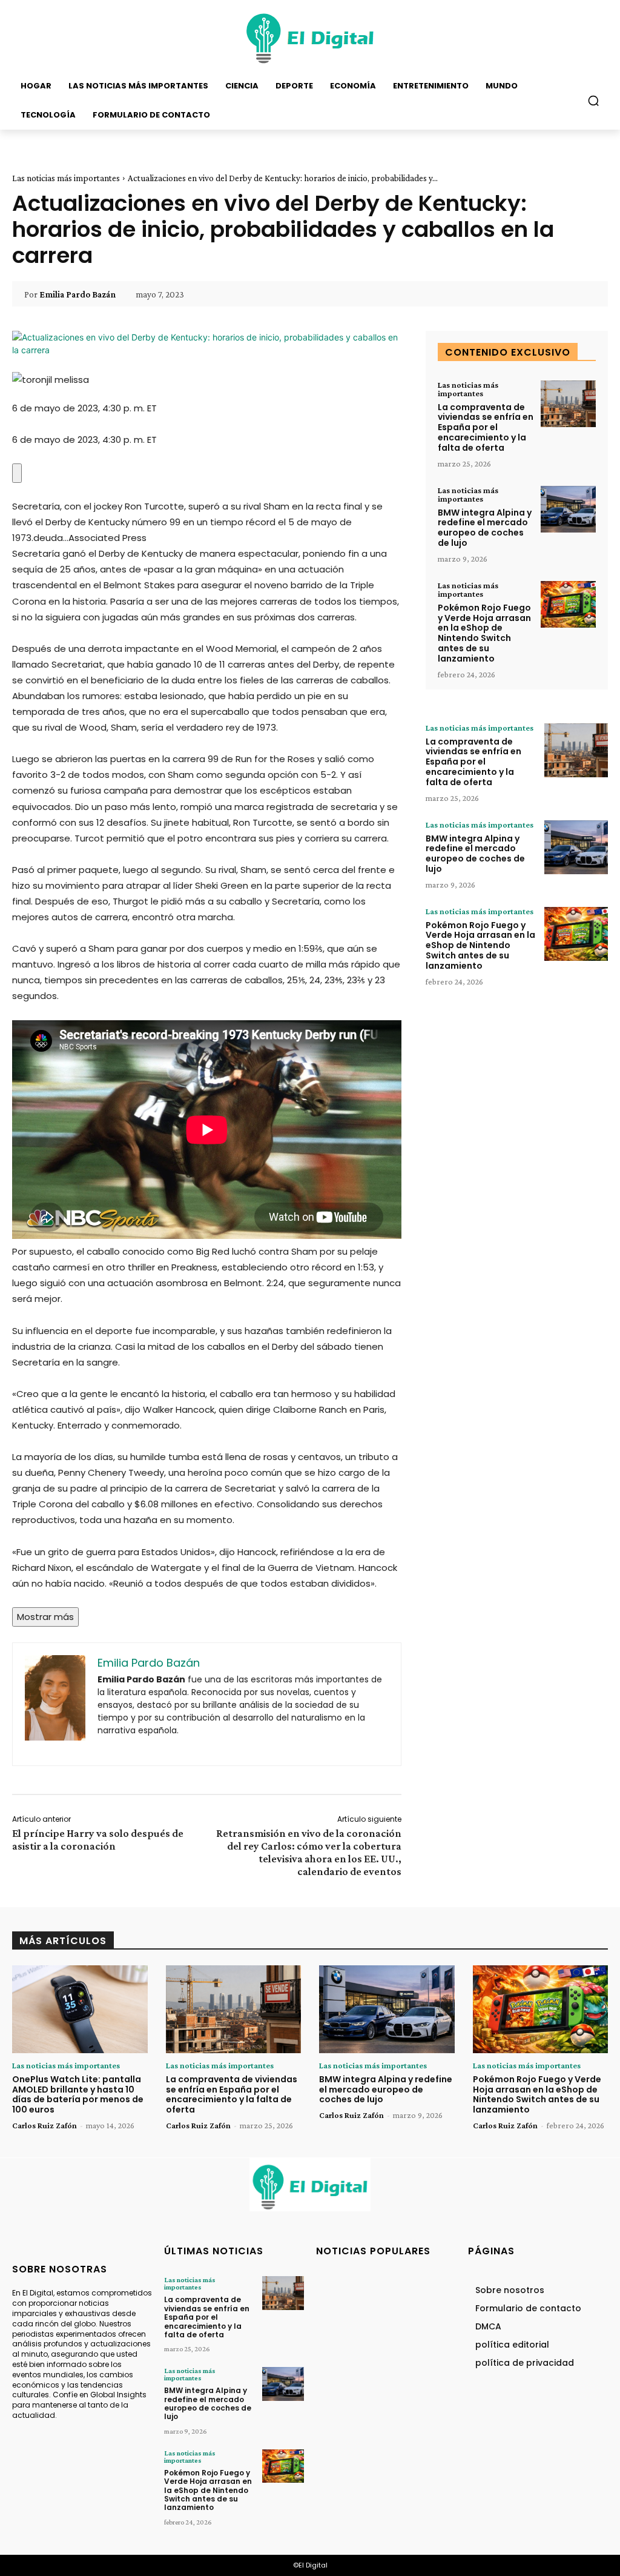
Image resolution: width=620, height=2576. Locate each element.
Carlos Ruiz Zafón (45, 2125)
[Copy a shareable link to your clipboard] (17, 473)
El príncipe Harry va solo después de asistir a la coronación (98, 1840)
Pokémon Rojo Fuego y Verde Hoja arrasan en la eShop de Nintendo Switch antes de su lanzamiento (484, 633)
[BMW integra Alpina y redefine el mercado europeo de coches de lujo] (568, 510)
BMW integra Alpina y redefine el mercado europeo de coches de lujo (485, 528)
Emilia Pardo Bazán (77, 294)
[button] (593, 101)
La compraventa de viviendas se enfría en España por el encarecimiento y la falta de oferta (486, 427)
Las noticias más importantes (66, 178)
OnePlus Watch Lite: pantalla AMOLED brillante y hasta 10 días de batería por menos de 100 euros (78, 2094)
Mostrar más (45, 1617)
